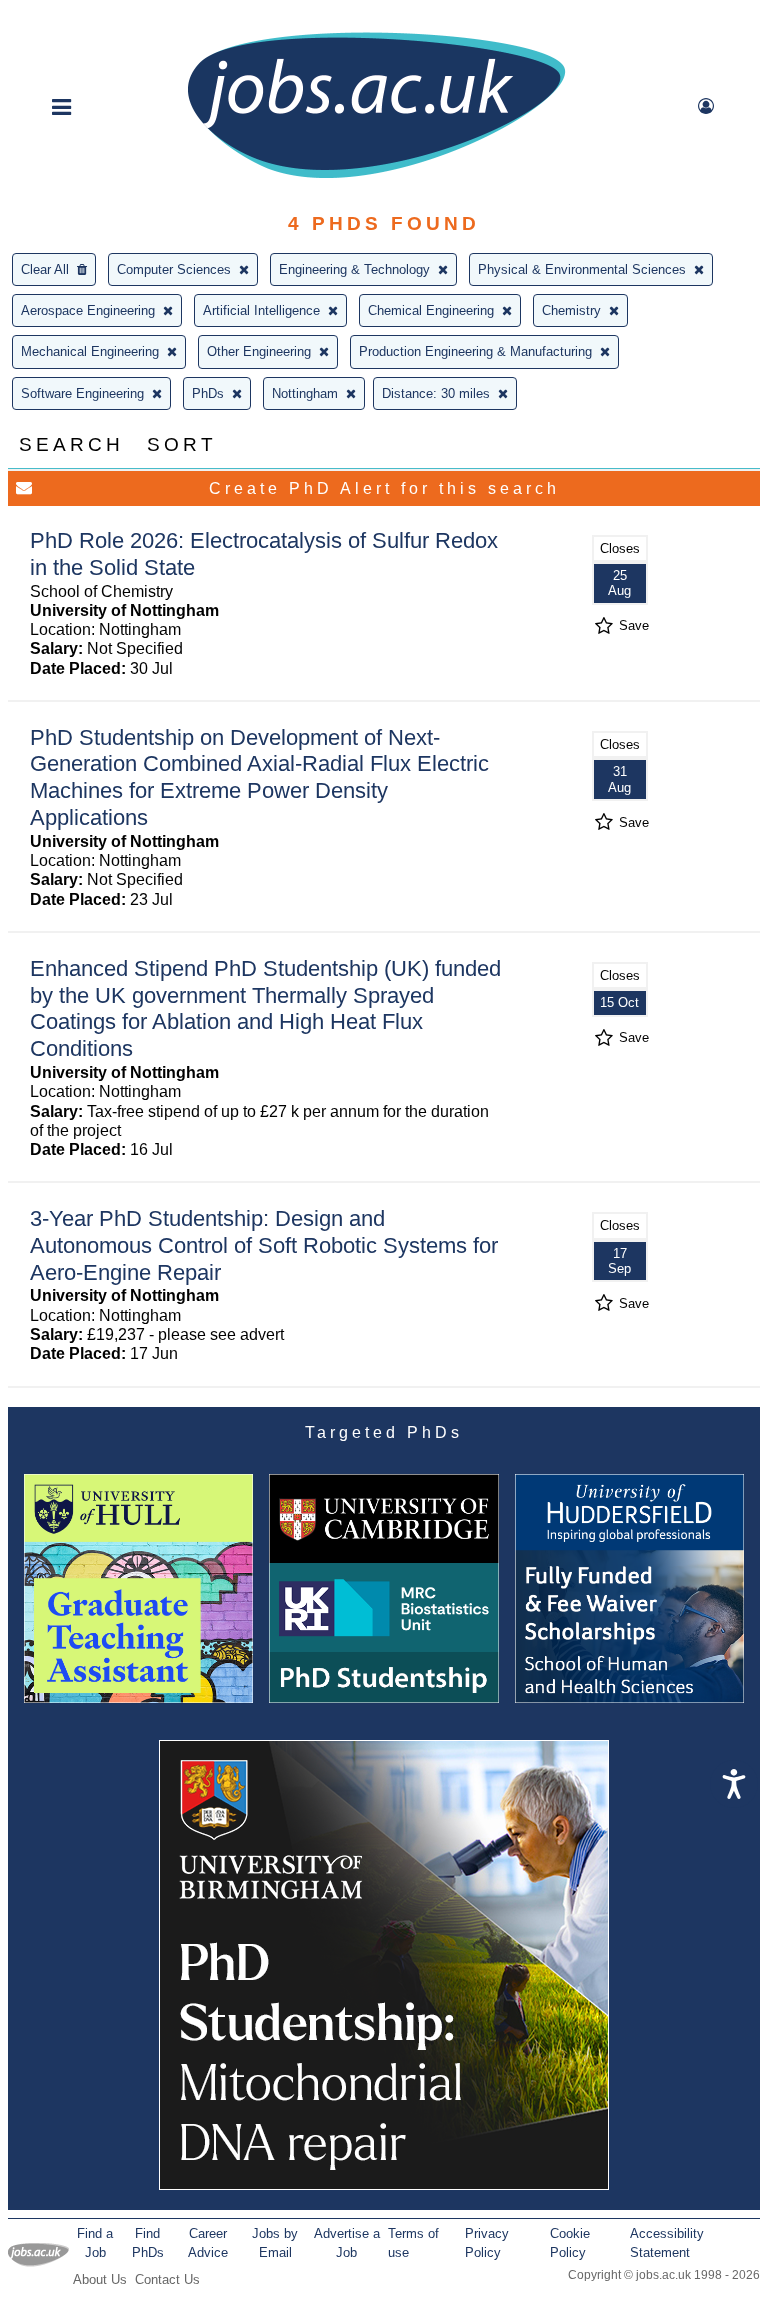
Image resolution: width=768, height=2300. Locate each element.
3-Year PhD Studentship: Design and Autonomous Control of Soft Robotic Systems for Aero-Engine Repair (264, 1245)
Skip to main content (80, 17)
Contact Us (167, 2279)
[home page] (376, 176)
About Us (100, 2279)
